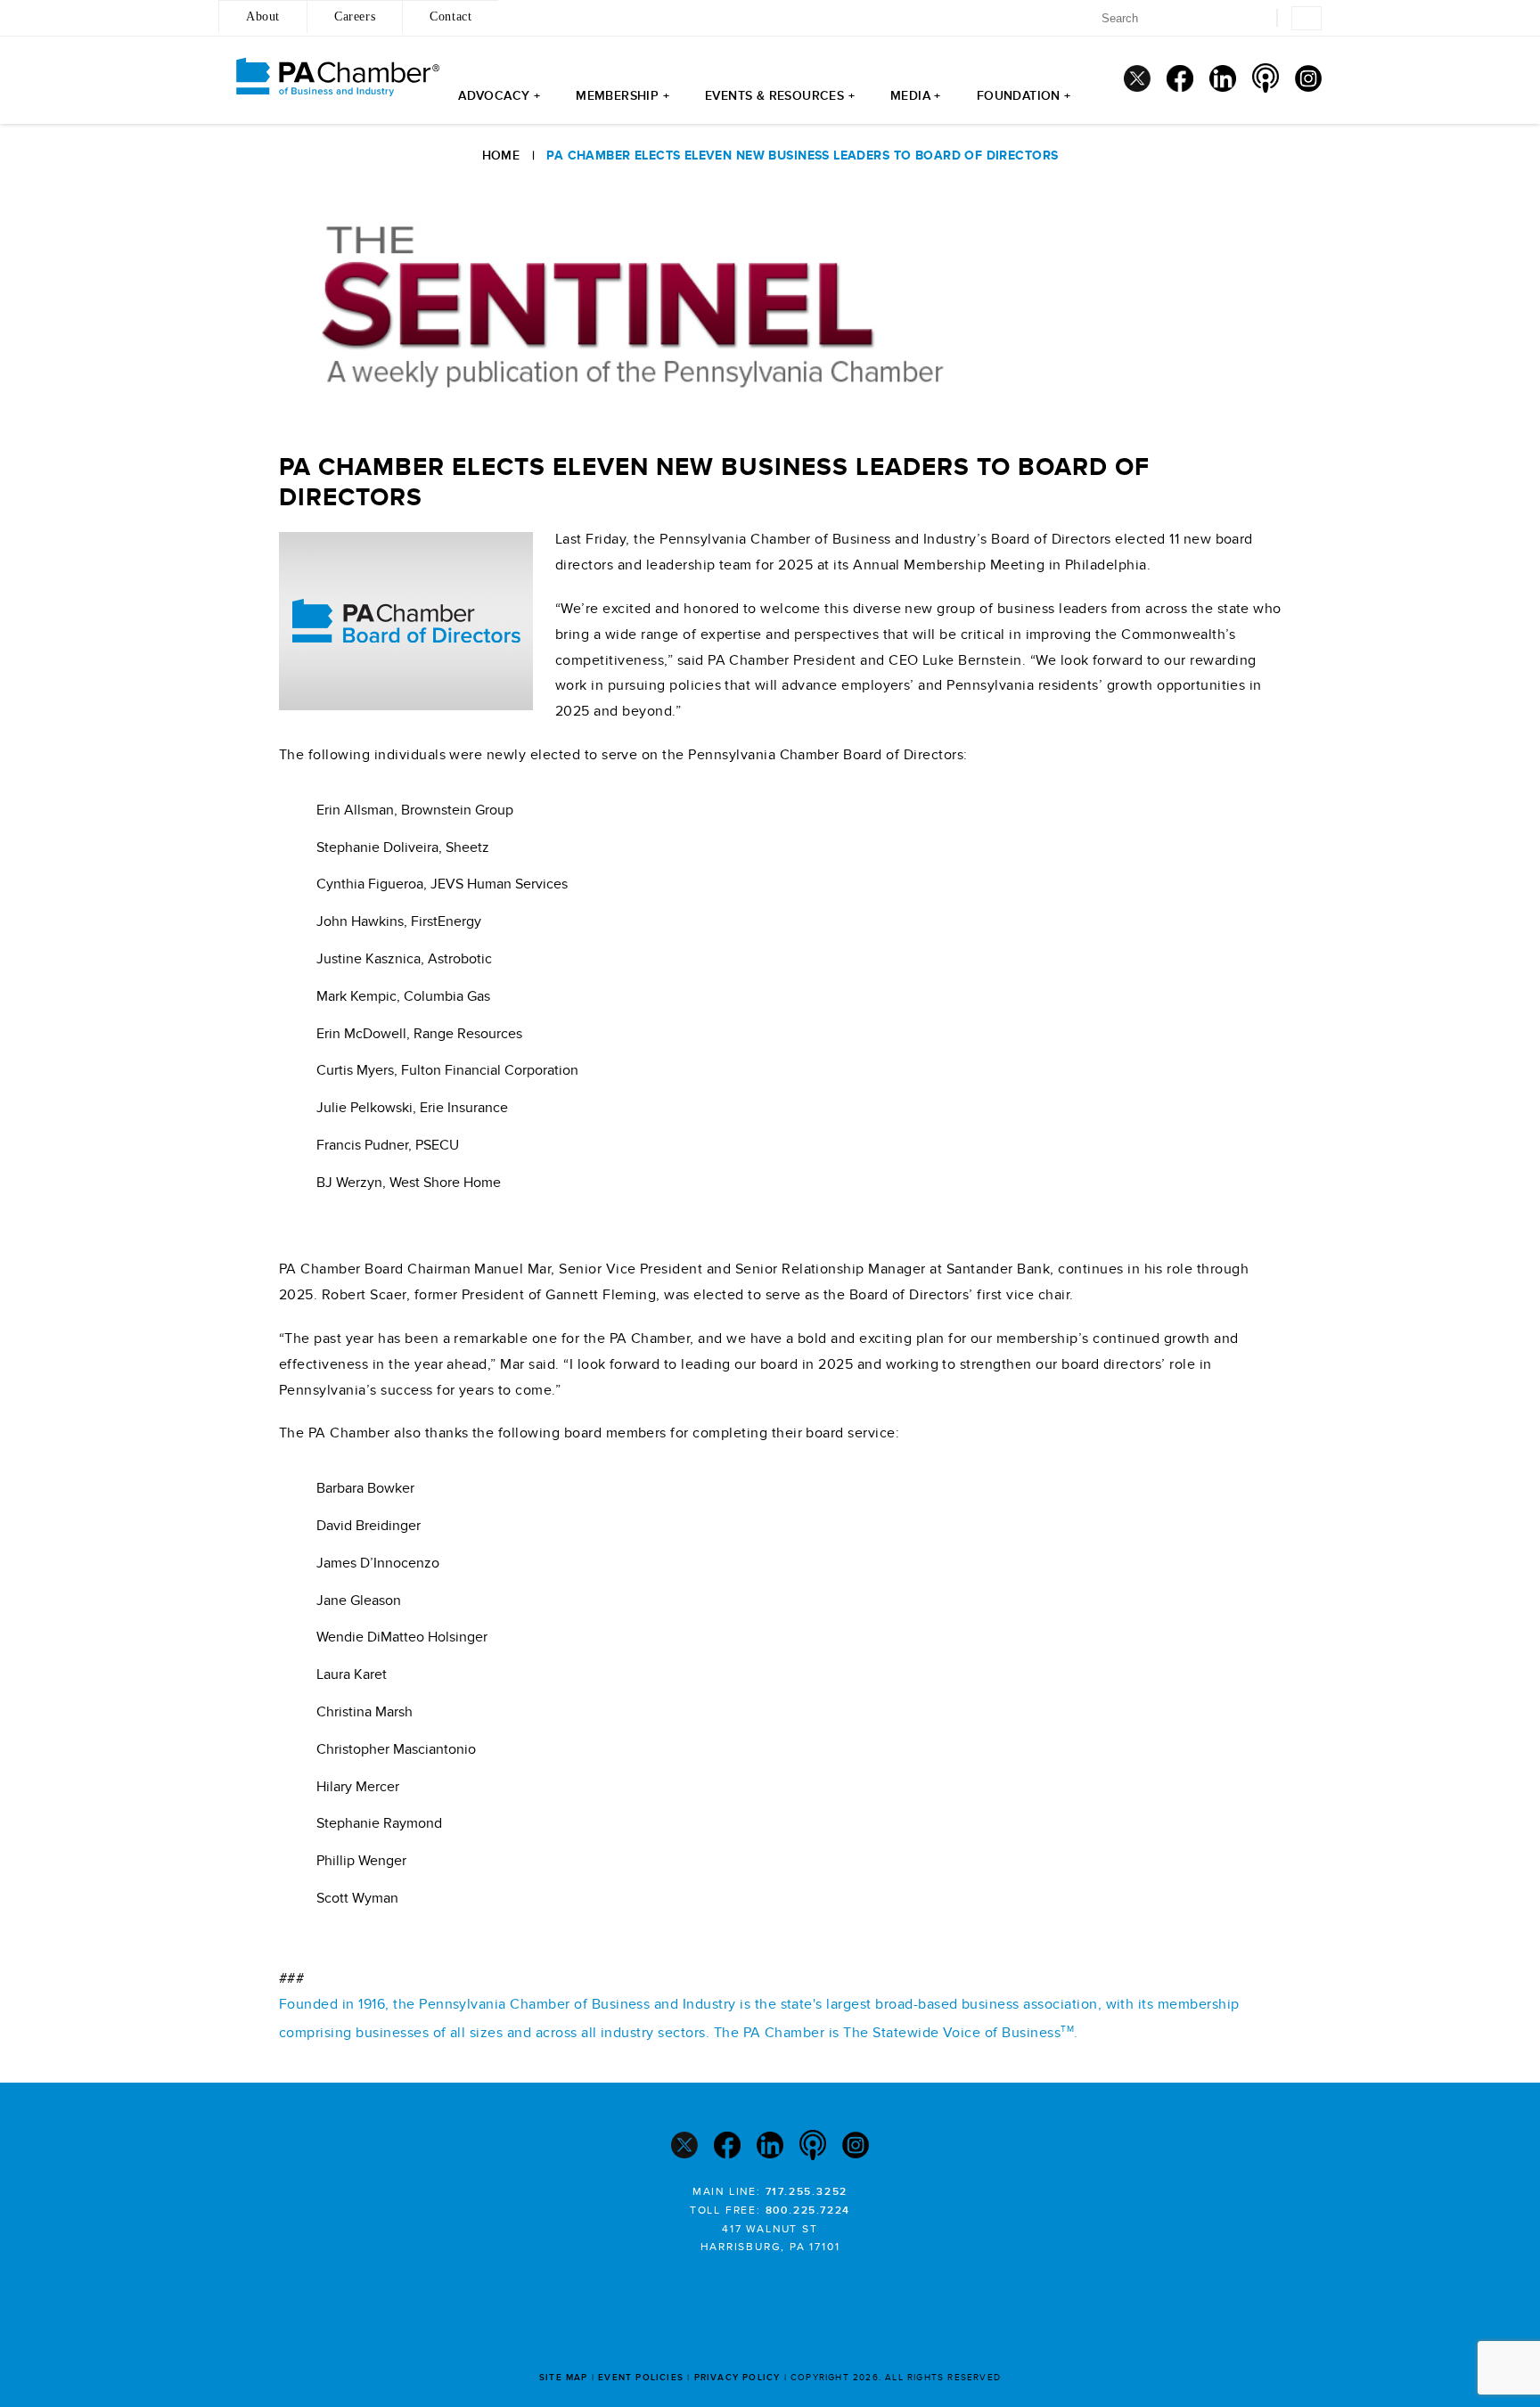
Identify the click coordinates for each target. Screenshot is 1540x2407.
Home (501, 156)
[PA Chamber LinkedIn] (1223, 78)
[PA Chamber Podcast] (1266, 78)
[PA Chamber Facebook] (1180, 78)
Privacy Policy (737, 2378)
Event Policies (641, 2378)
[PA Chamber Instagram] (1308, 78)
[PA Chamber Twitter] (1137, 78)
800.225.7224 (808, 2211)
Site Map (564, 2378)
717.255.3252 (807, 2192)
